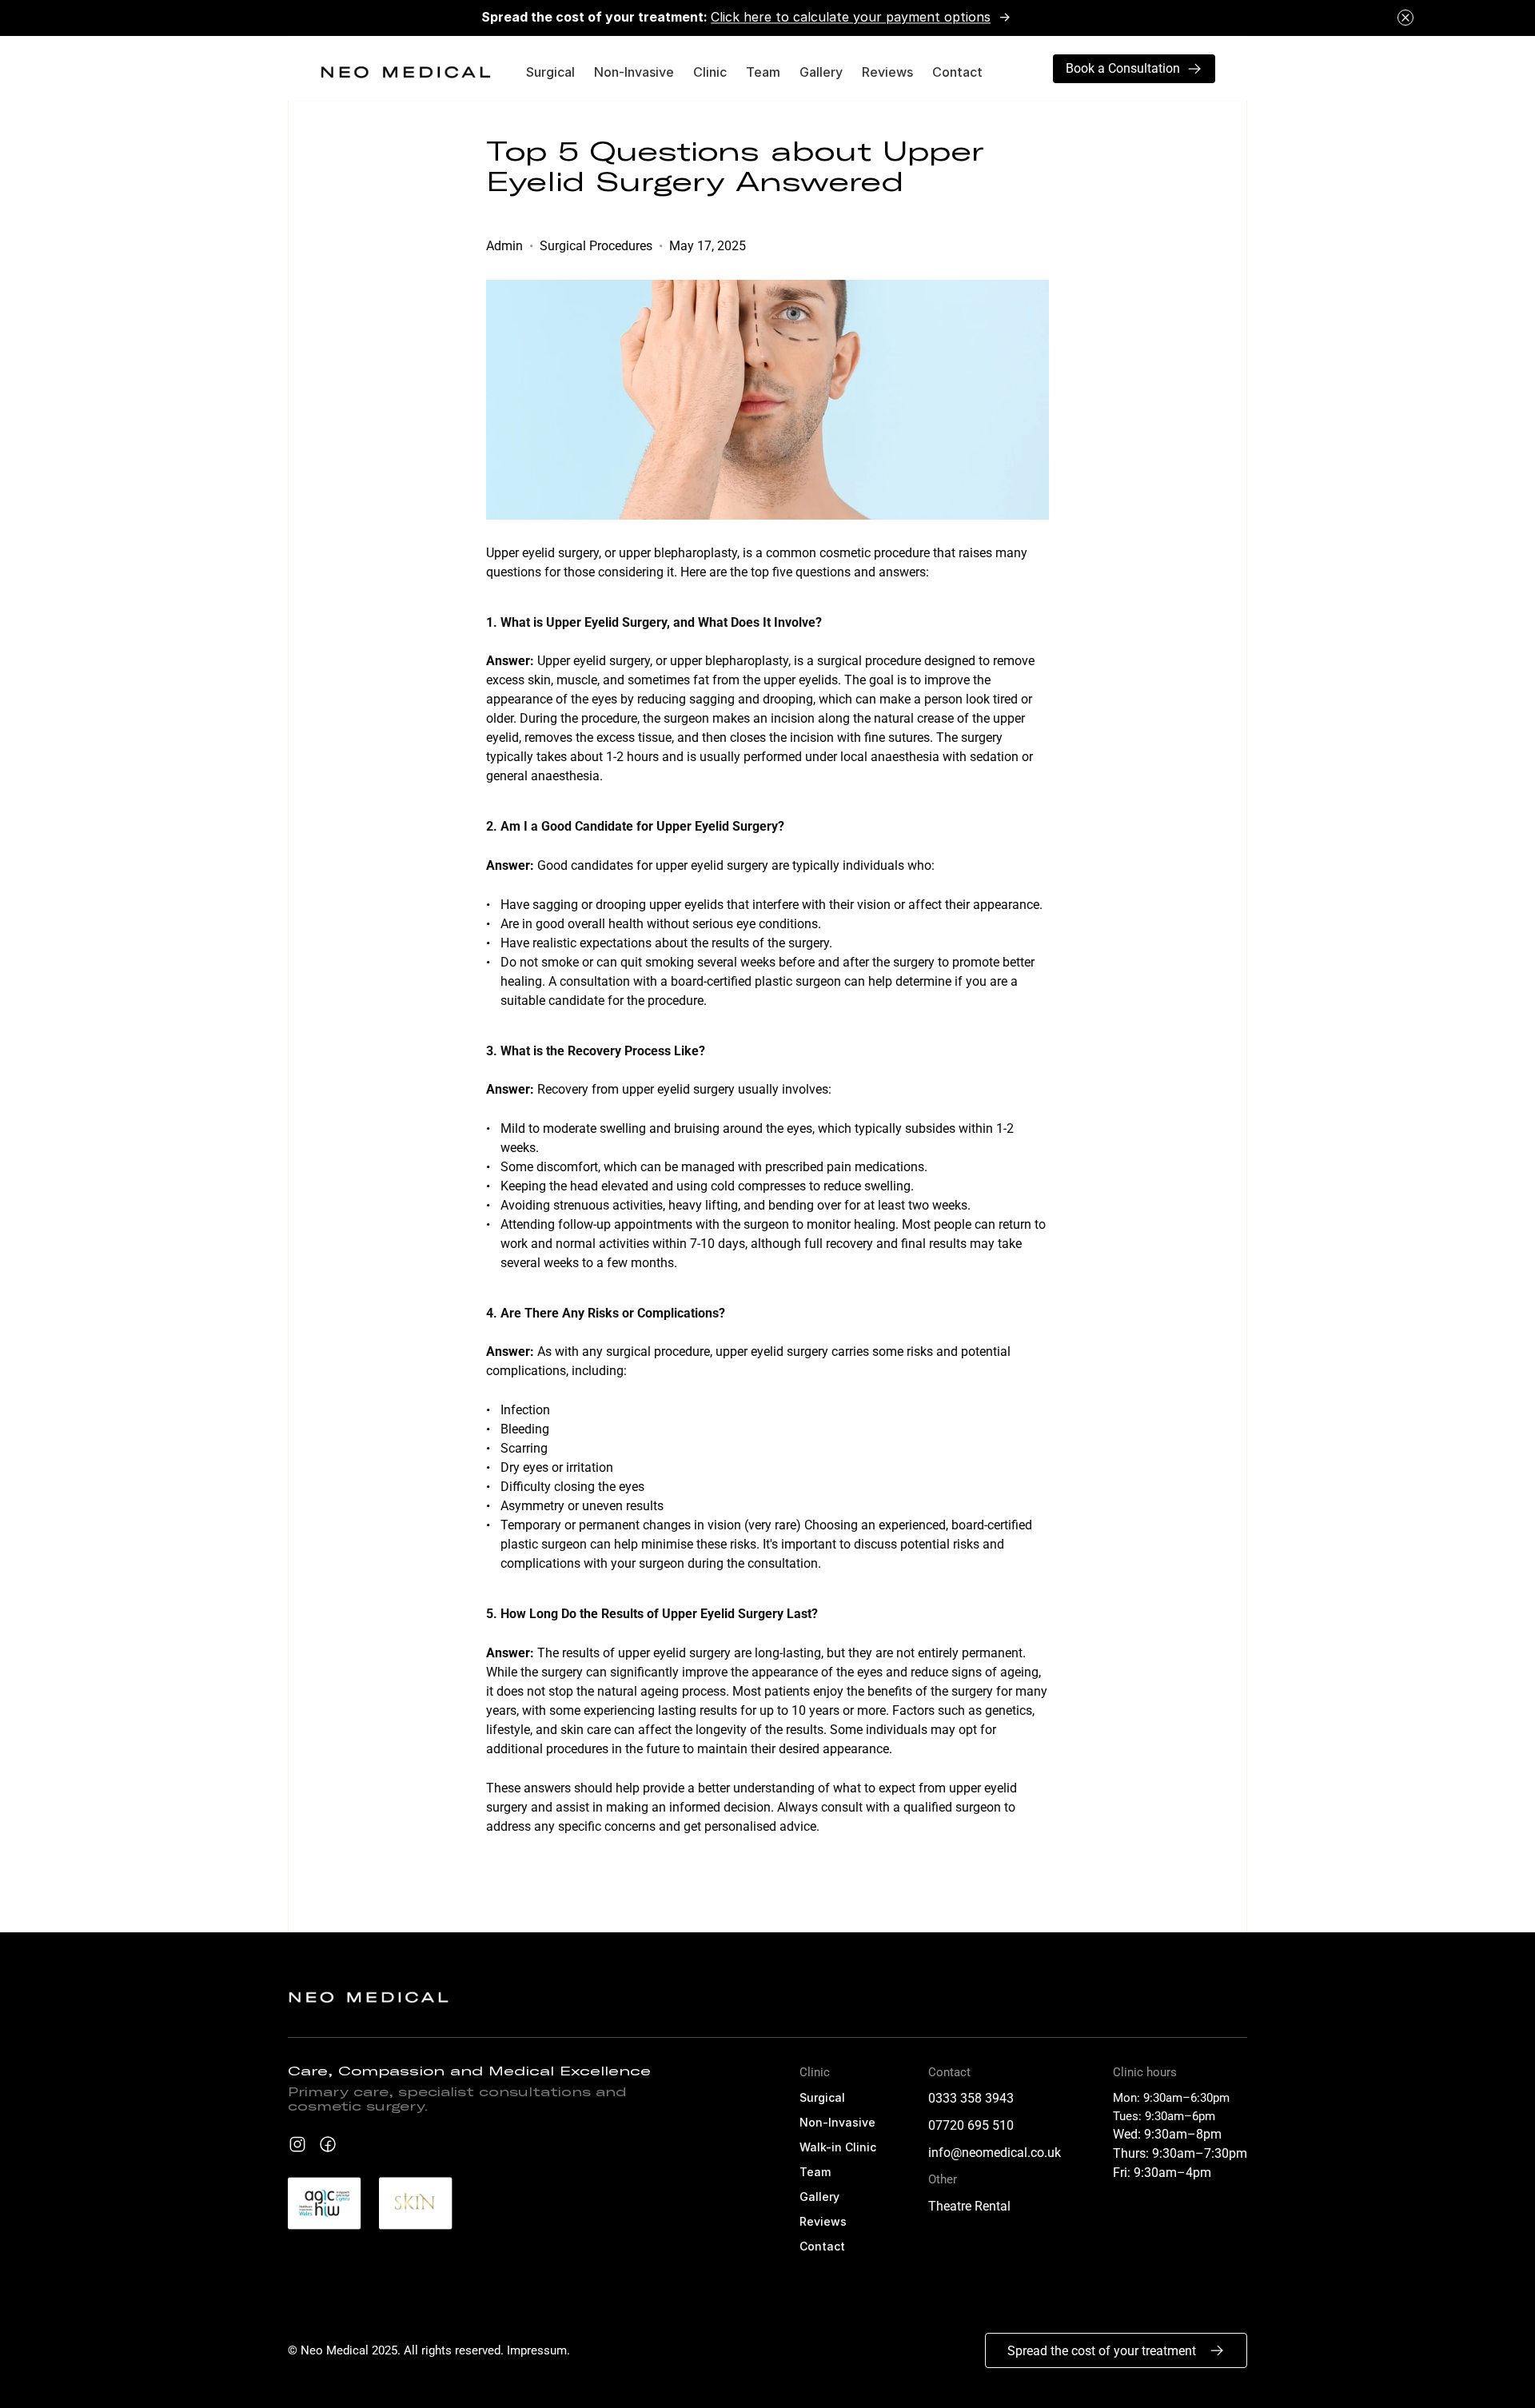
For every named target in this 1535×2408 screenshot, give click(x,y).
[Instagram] (419, 2203)
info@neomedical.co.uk (995, 2153)
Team (763, 72)
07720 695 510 (971, 2125)
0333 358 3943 (971, 2098)
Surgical (550, 72)
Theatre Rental (969, 2206)
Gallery (821, 72)
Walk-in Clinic (838, 2147)
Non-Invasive (634, 72)
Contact (957, 72)
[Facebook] (328, 2144)
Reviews (887, 72)
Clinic (710, 72)
